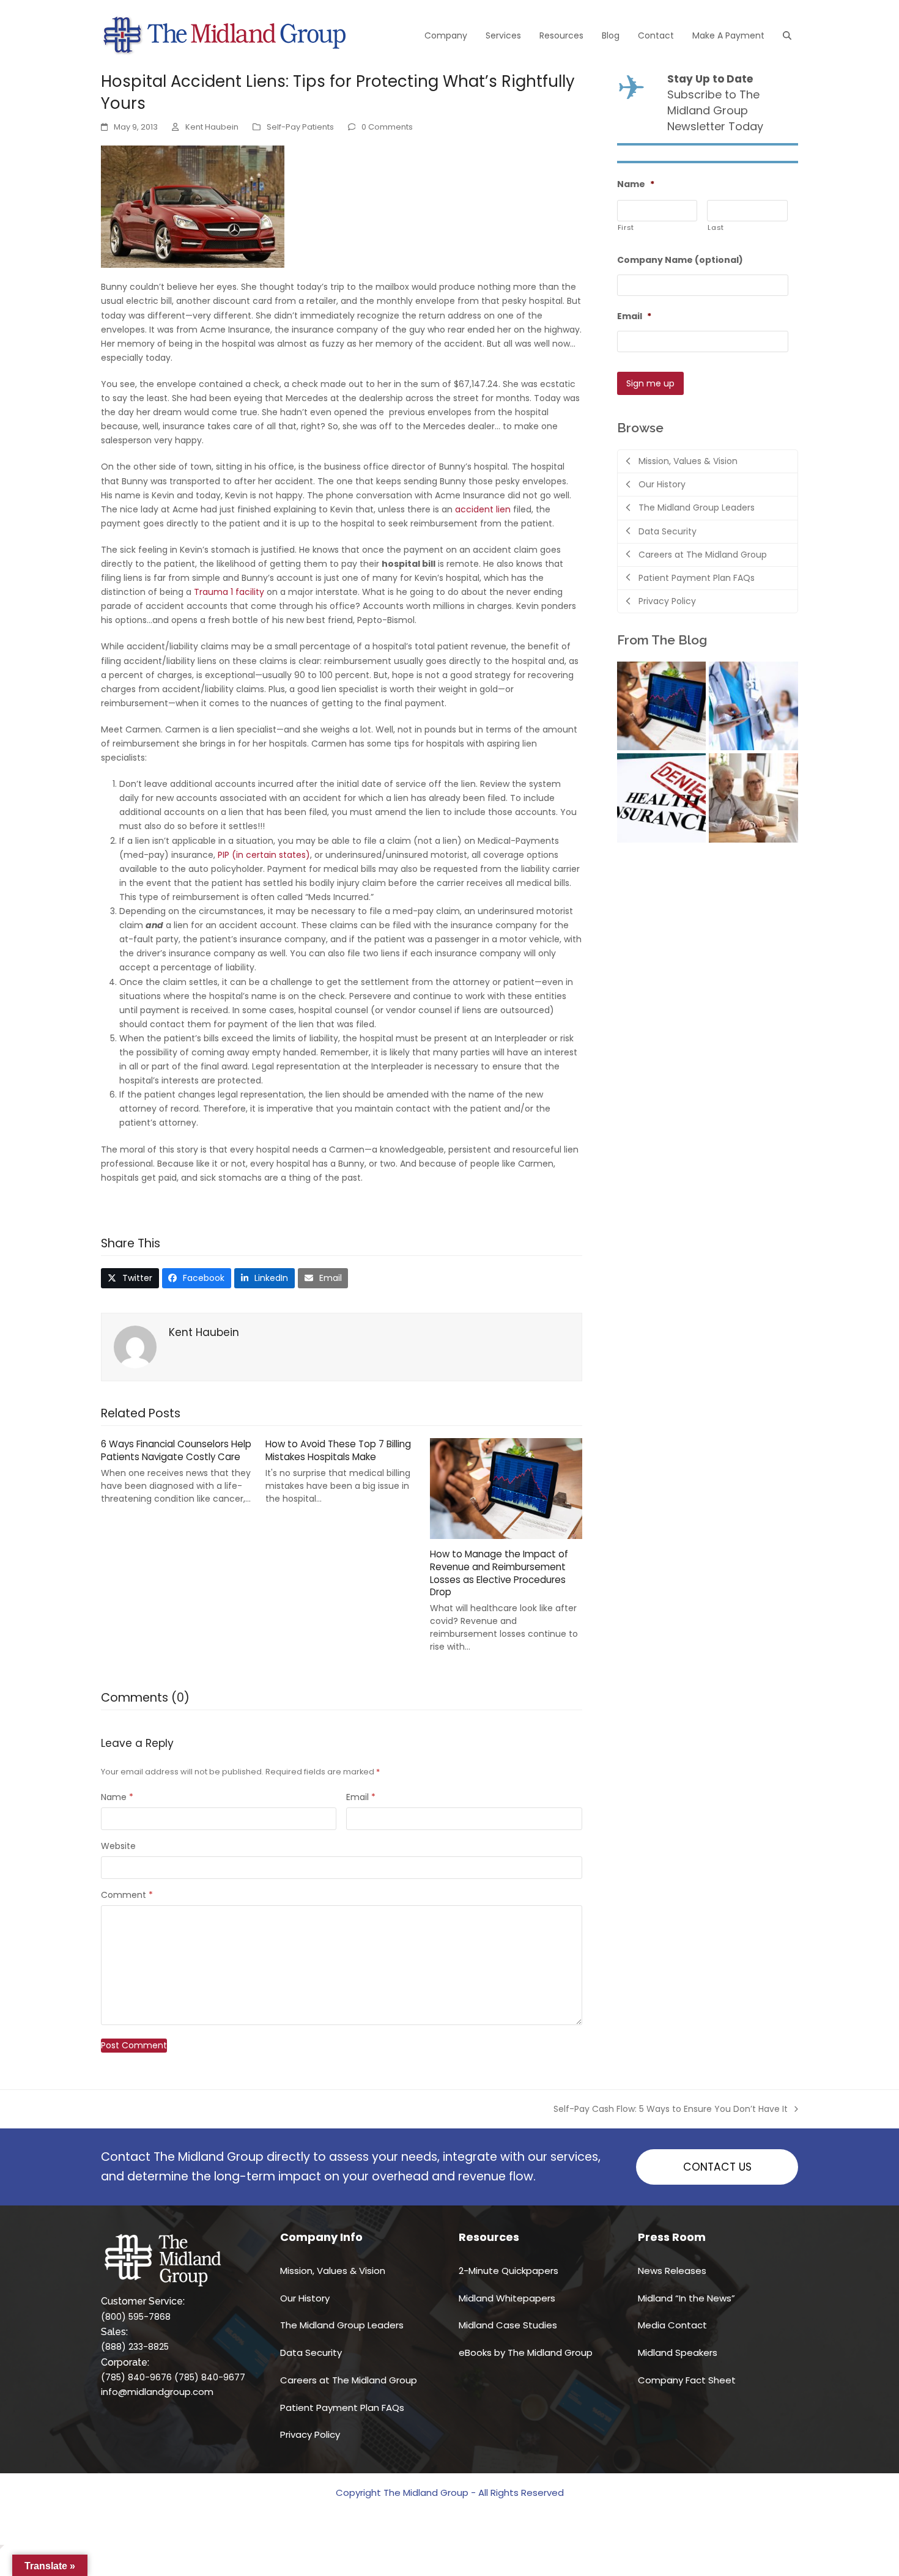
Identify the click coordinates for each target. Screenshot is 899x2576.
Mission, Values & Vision (333, 2271)
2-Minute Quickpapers (509, 2271)
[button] (787, 35)
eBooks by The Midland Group (526, 2353)
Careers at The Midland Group (349, 2380)
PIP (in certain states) (264, 855)
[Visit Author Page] (135, 1346)
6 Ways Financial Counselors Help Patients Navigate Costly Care (176, 1450)
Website (118, 1846)
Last (716, 227)
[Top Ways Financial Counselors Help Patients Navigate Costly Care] (753, 797)
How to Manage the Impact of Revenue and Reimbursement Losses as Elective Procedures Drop (499, 1573)
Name (117, 1797)
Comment (127, 1895)
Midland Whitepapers (507, 2298)
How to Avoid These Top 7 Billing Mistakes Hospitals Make (338, 1450)
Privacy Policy (310, 2434)
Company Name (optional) (680, 260)
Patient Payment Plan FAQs (342, 2408)
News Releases (672, 2271)
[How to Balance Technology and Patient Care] (753, 705)
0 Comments (387, 127)
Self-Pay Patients (300, 127)
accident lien (483, 509)
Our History (305, 2298)
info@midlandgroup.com (157, 2392)
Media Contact (672, 2325)
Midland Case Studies (508, 2325)
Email (361, 1797)
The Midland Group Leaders (342, 2325)
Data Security (311, 2353)
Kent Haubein (212, 127)
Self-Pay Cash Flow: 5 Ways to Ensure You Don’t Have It (671, 2109)
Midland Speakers (678, 2353)
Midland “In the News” (686, 2298)
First (626, 227)
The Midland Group (426, 2493)
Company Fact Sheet (687, 2380)
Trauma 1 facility (229, 592)
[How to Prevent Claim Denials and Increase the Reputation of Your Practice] (662, 797)
